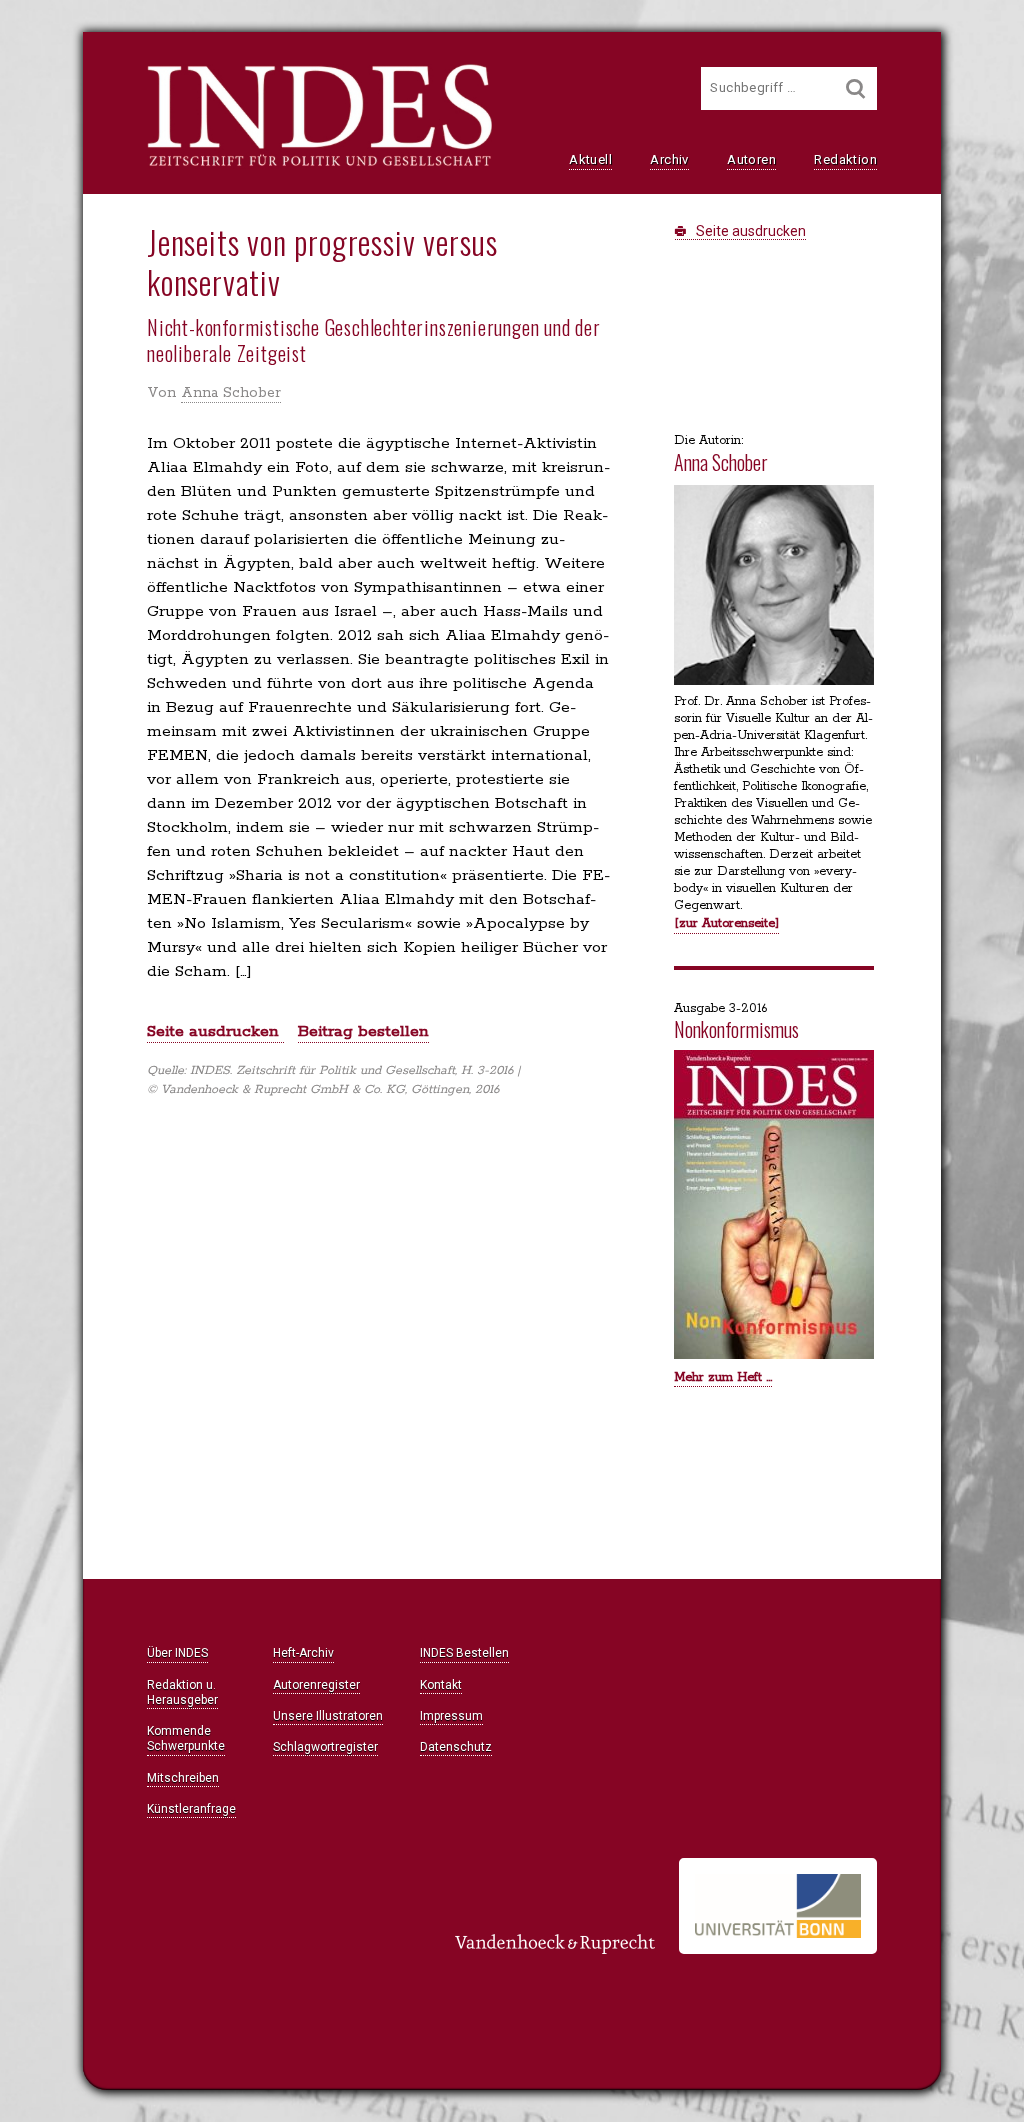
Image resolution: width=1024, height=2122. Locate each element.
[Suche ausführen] (856, 88)
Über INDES (177, 1653)
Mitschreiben (183, 1778)
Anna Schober (231, 393)
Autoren (751, 159)
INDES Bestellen (464, 1653)
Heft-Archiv (303, 1653)
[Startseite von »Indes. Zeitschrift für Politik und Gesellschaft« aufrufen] (319, 164)
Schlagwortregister (325, 1747)
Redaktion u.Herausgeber (182, 1692)
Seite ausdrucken (749, 231)
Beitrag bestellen (363, 1031)
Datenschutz (456, 1747)
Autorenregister (316, 1685)
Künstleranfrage (191, 1809)
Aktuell (590, 159)
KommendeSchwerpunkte (186, 1738)
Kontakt (441, 1685)
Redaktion (845, 159)
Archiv (669, 159)
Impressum (451, 1716)
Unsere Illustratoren (328, 1716)
